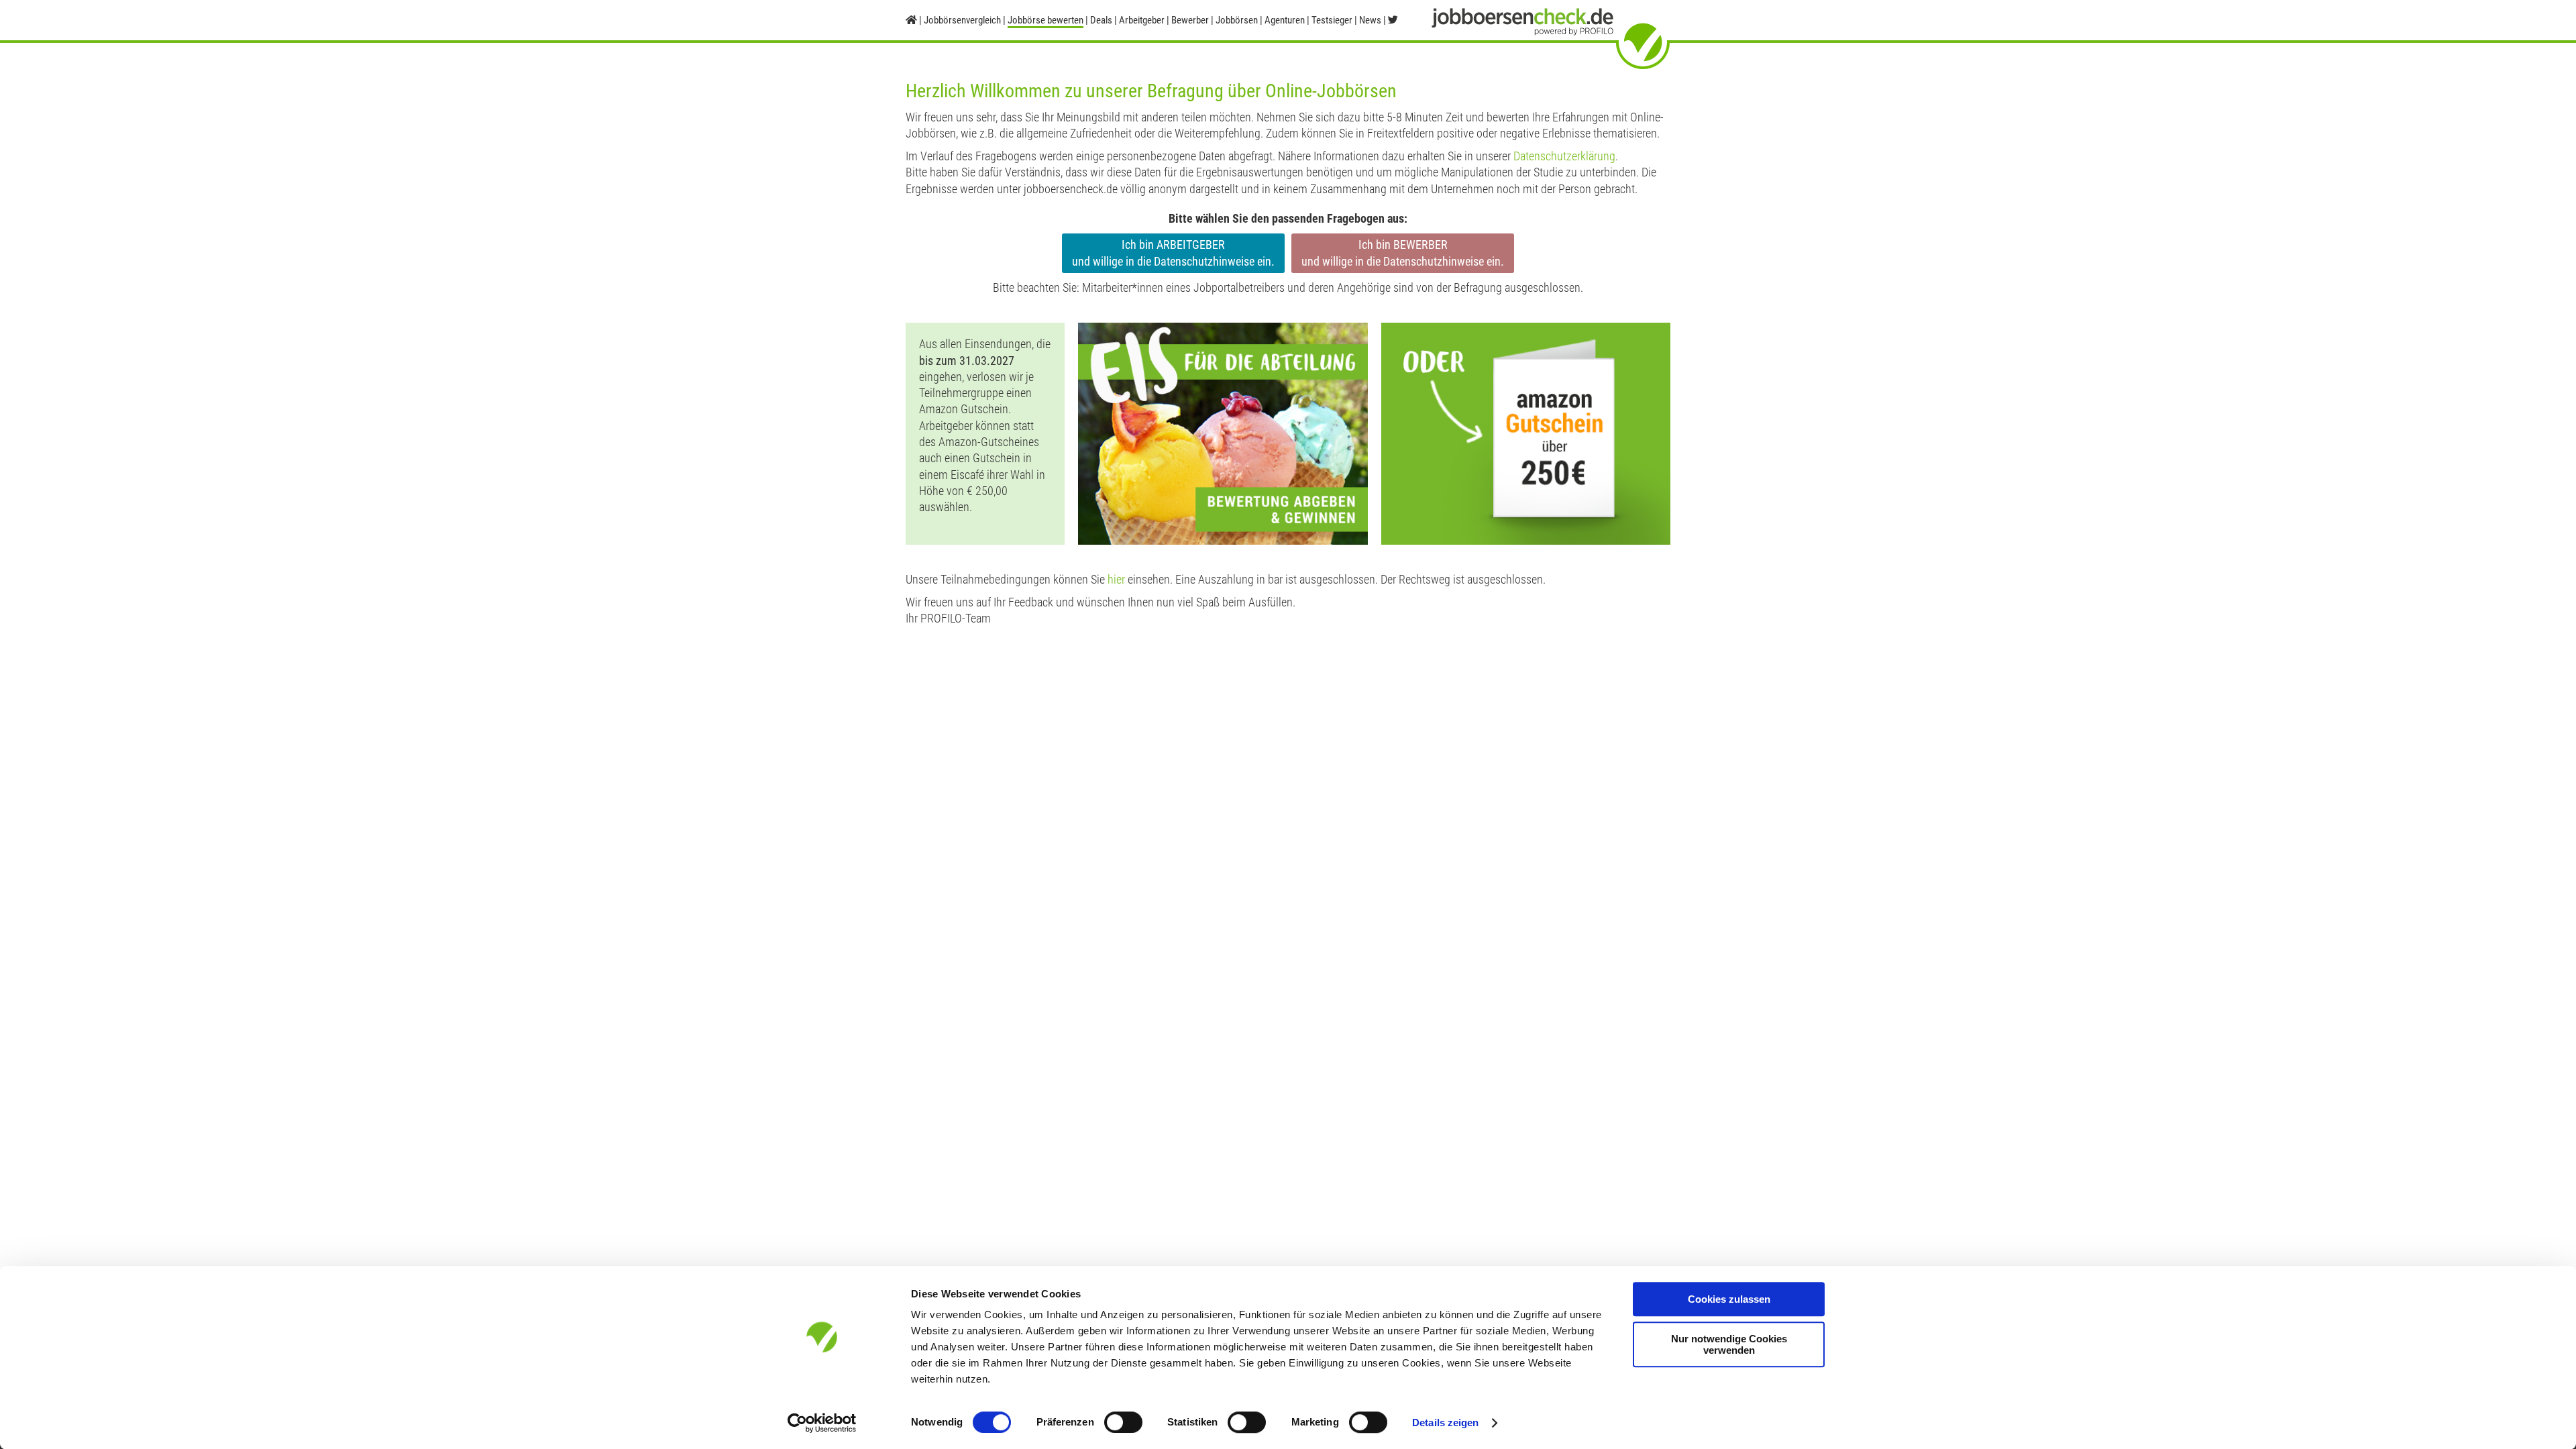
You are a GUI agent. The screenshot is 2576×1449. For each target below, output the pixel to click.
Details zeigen (1445, 1423)
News (1370, 20)
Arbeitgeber (1142, 20)
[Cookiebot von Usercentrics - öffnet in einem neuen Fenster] (822, 1423)
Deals (1101, 20)
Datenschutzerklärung (1564, 156)
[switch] (1123, 1422)
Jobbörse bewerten (1045, 20)
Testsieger (1332, 20)
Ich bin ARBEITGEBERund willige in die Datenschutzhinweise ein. (1173, 253)
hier (1116, 579)
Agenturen (1285, 20)
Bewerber (1190, 20)
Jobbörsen (1237, 20)
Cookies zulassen (1729, 1299)
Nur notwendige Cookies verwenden (1729, 1344)
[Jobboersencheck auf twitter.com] (1393, 20)
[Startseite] (911, 20)
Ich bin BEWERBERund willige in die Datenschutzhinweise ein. (1403, 253)
